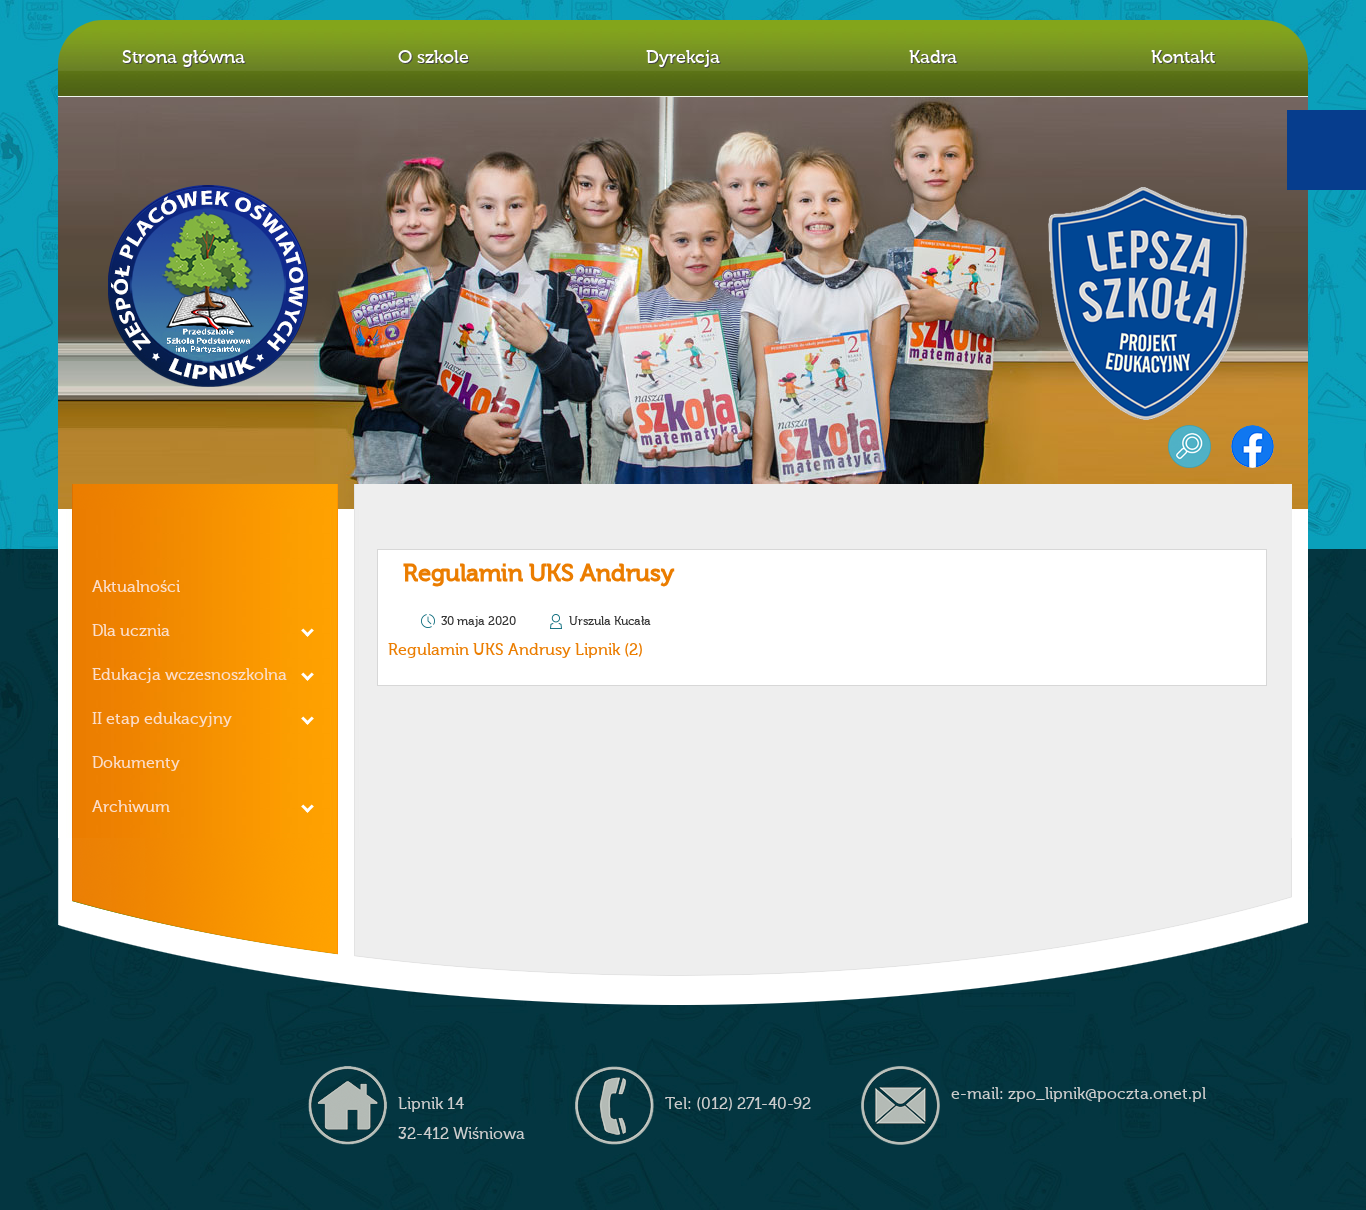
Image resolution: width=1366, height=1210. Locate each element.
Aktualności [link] (136, 588)
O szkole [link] (433, 58)
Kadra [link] (933, 58)
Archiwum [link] (131, 808)
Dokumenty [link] (136, 764)
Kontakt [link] (1183, 58)
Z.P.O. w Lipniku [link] (209, 286)
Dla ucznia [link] (131, 632)
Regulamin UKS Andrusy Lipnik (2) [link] (515, 651)
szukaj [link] (1189, 446)
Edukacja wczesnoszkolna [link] (189, 676)
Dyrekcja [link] (683, 58)
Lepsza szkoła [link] (1148, 303)
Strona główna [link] (183, 58)
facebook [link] (1252, 446)
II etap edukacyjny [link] (162, 720)
